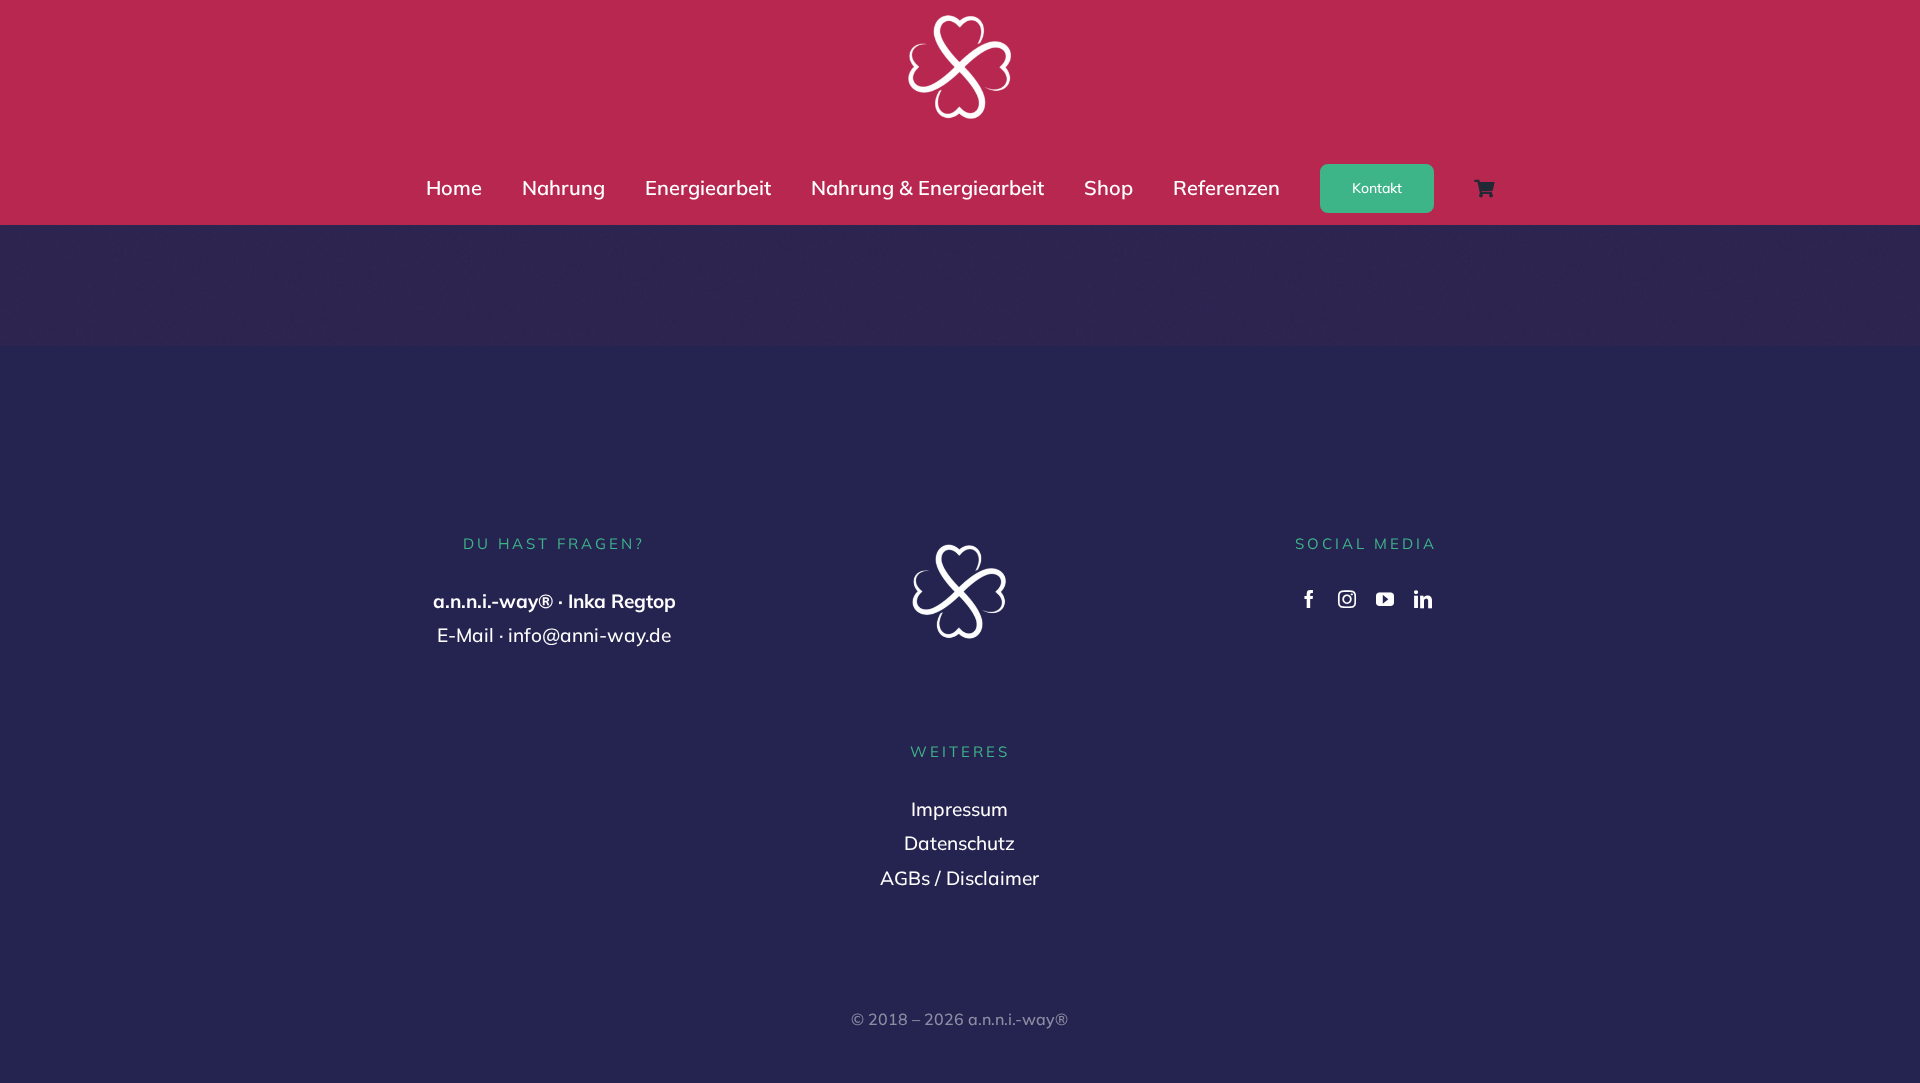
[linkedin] (1423, 599)
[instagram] (1347, 599)
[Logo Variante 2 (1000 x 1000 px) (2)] (960, 17)
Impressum (959, 809)
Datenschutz (959, 843)
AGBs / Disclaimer (959, 878)
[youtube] (1385, 599)
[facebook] (1309, 599)
